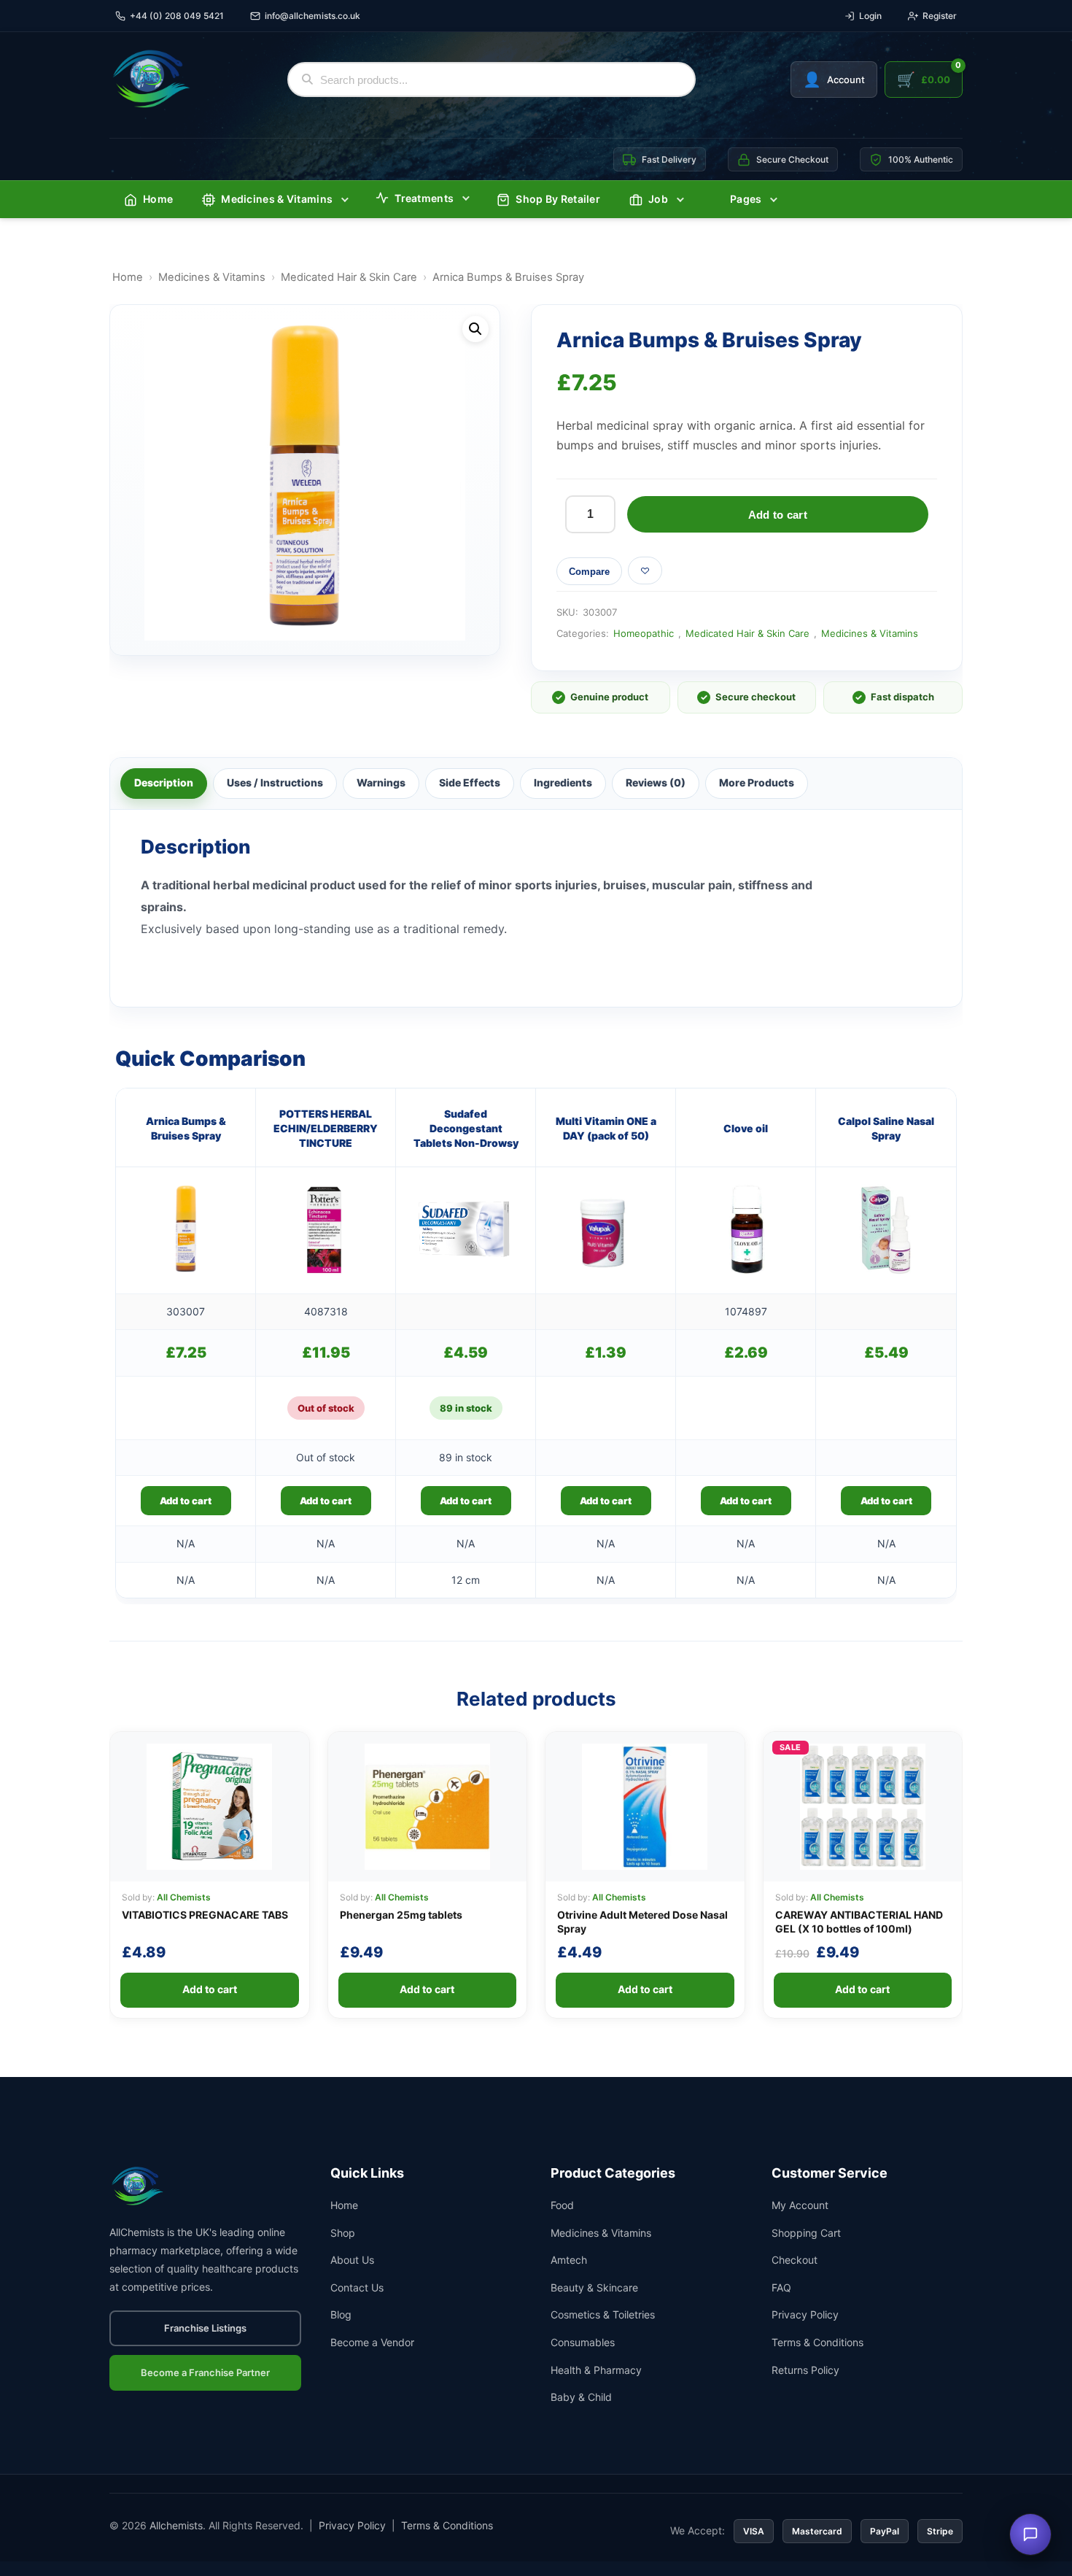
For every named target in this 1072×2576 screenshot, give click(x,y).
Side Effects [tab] (470, 782)
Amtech (569, 2260)
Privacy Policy (805, 2314)
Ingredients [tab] (563, 782)
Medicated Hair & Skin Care (349, 277)
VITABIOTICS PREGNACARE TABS (205, 1915)
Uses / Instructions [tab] (275, 782)
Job (658, 199)
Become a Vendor (372, 2342)
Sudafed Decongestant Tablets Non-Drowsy (466, 1129)
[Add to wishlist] (645, 570)
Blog (341, 2314)
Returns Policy (805, 2370)
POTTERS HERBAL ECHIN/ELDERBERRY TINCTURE (326, 1129)
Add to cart (778, 515)
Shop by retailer (558, 199)
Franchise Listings (205, 2328)
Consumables (583, 2342)
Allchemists (176, 2525)
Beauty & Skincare (594, 2287)
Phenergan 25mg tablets (401, 1915)
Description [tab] (164, 782)
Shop (343, 2233)
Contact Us (357, 2287)
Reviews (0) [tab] (656, 782)
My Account (800, 2205)
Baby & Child (581, 2397)
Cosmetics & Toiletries (603, 2314)
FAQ (781, 2287)
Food (562, 2205)
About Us (352, 2260)
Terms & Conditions (817, 2342)
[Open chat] (1030, 2534)
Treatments (424, 198)
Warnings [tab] (381, 782)
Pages (746, 199)
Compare (589, 572)
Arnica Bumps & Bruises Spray (186, 1128)
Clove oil (746, 1128)
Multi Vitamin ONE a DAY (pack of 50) (606, 1128)
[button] (475, 329)
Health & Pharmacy (596, 2370)
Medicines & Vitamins (277, 199)
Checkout (795, 2260)
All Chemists (184, 1897)
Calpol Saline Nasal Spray (886, 1128)
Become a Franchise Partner (205, 2372)
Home (158, 199)
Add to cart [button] (186, 1501)
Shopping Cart (806, 2233)
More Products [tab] (757, 782)
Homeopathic (644, 633)
